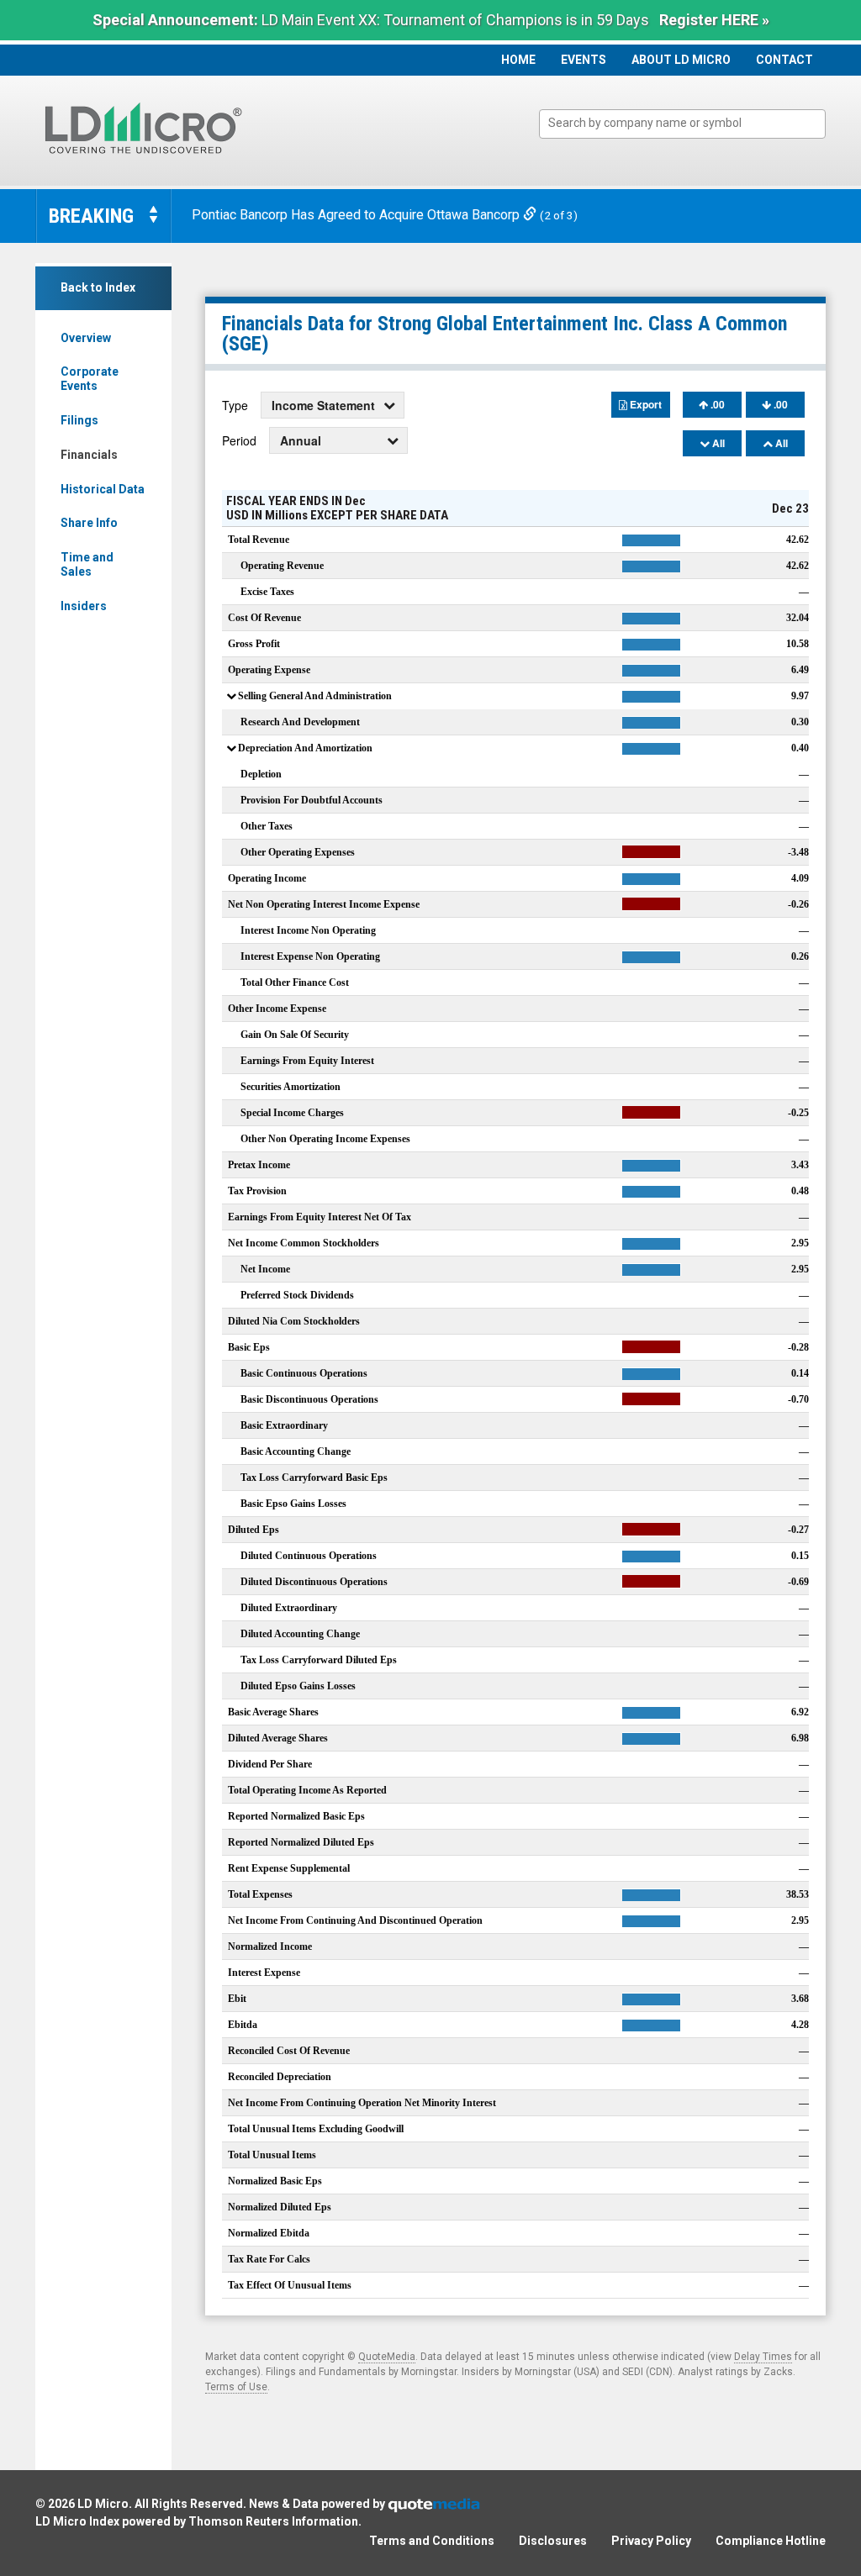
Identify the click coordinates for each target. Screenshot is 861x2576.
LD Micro (103, 2504)
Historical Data (103, 489)
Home (518, 60)
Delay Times (763, 2357)
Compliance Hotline (771, 2541)
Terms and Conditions (432, 2541)
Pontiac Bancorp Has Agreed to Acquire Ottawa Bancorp (357, 215)
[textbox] (691, 123)
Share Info (89, 523)
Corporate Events (90, 379)
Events (584, 60)
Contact (784, 60)
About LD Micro (681, 60)
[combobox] (682, 124)
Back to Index (98, 287)
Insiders (84, 606)
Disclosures (553, 2541)
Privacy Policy (651, 2541)
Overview (86, 338)
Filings (79, 420)
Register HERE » (714, 20)
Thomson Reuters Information (273, 2521)
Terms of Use (236, 2387)
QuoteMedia (387, 2357)
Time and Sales (87, 564)
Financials (89, 455)
